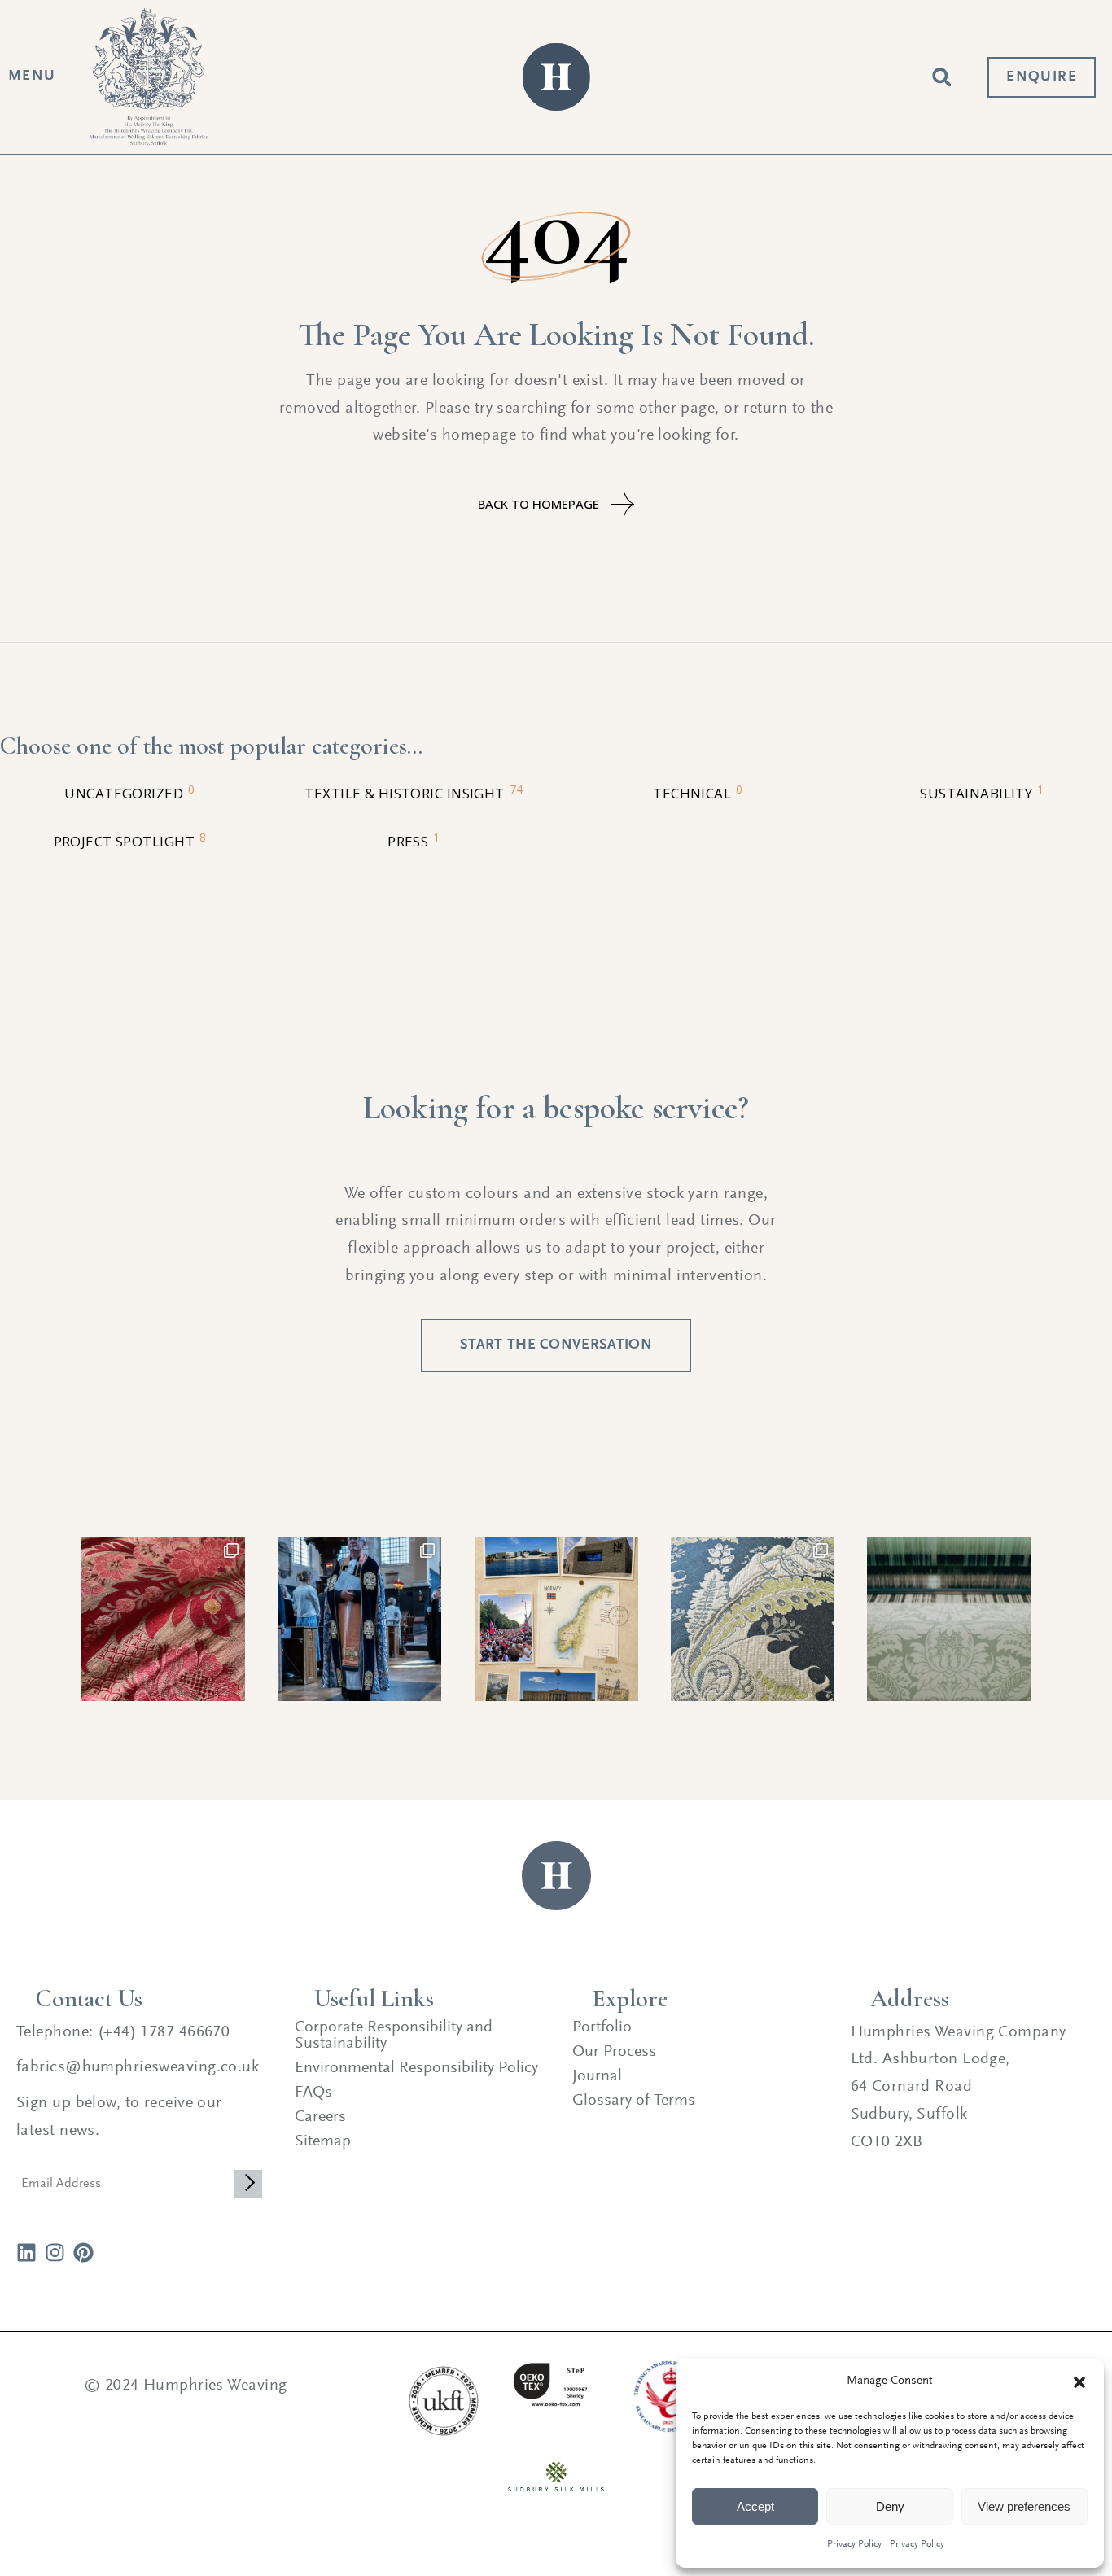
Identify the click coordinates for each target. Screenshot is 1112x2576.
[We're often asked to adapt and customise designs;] (753, 1618)
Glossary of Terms (634, 2101)
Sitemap (323, 2141)
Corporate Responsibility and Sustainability (394, 2036)
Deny (890, 2506)
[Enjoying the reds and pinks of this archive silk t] (163, 1618)
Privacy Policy (854, 2544)
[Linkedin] (26, 2252)
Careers (320, 2117)
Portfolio (602, 2027)
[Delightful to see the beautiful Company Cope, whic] (359, 1618)
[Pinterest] (83, 2252)
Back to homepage (538, 504)
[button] (1079, 2382)
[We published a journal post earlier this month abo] (556, 1618)
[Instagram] (55, 2252)
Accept (755, 2506)
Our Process (614, 2052)
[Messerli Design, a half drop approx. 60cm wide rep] (949, 1618)
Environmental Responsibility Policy (416, 2068)
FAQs (313, 2093)
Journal (597, 2076)
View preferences (1024, 2506)
